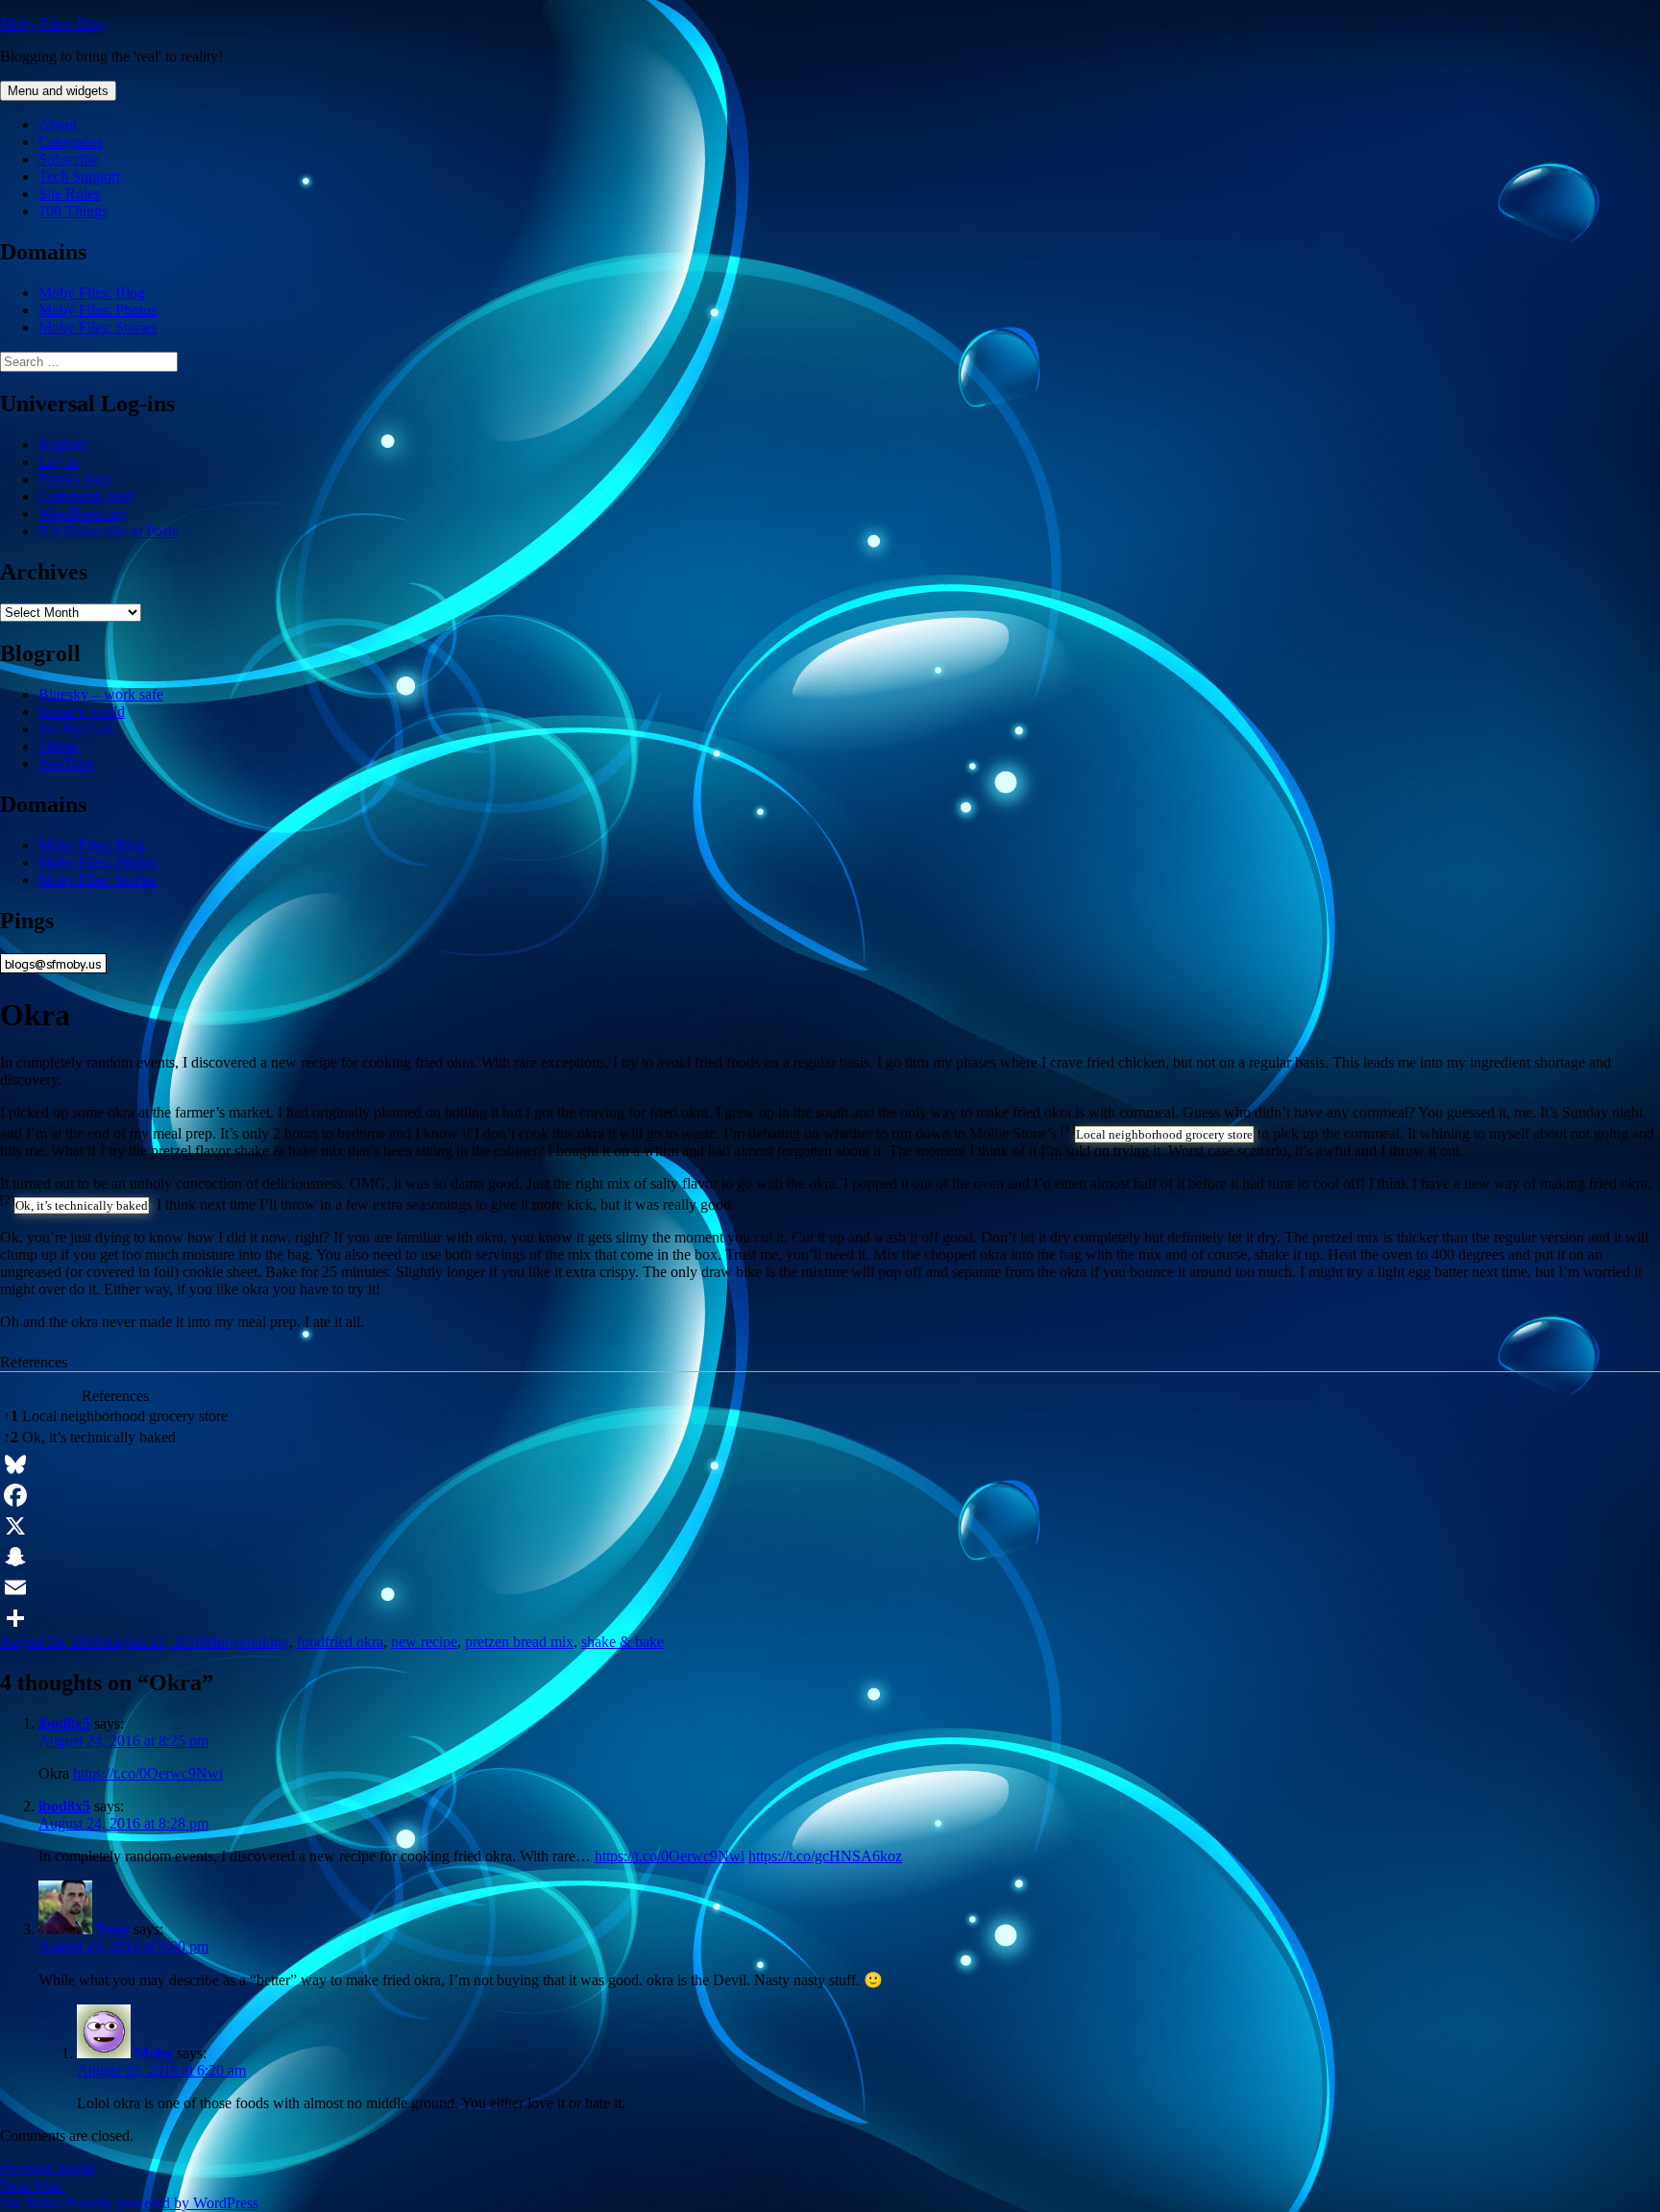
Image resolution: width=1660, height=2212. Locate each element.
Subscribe (68, 159)
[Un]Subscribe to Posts (108, 531)
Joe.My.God (76, 729)
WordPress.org (83, 514)
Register (63, 444)
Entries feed (74, 479)
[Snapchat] (830, 1557)
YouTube (66, 763)
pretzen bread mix (519, 1642)
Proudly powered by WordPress (162, 2203)
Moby (222, 1642)
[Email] (830, 1587)
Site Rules (69, 194)
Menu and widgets (58, 91)
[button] (1068, 1133)
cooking (265, 1642)
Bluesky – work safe (101, 694)
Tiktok (58, 746)
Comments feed (86, 496)
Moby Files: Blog (53, 24)
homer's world (82, 712)
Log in (59, 462)
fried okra (354, 1642)
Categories (71, 142)
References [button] (34, 1362)
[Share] (830, 1618)
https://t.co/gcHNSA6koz (825, 1856)
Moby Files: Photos (98, 310)
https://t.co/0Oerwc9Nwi (148, 1773)
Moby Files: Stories (98, 327)
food (311, 1642)
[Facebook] (830, 1495)
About (58, 124)
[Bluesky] (830, 1464)
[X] (830, 1526)
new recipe (424, 1642)
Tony (113, 1929)
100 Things (73, 211)
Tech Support (79, 176)
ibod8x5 (64, 1723)
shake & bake (622, 1642)
